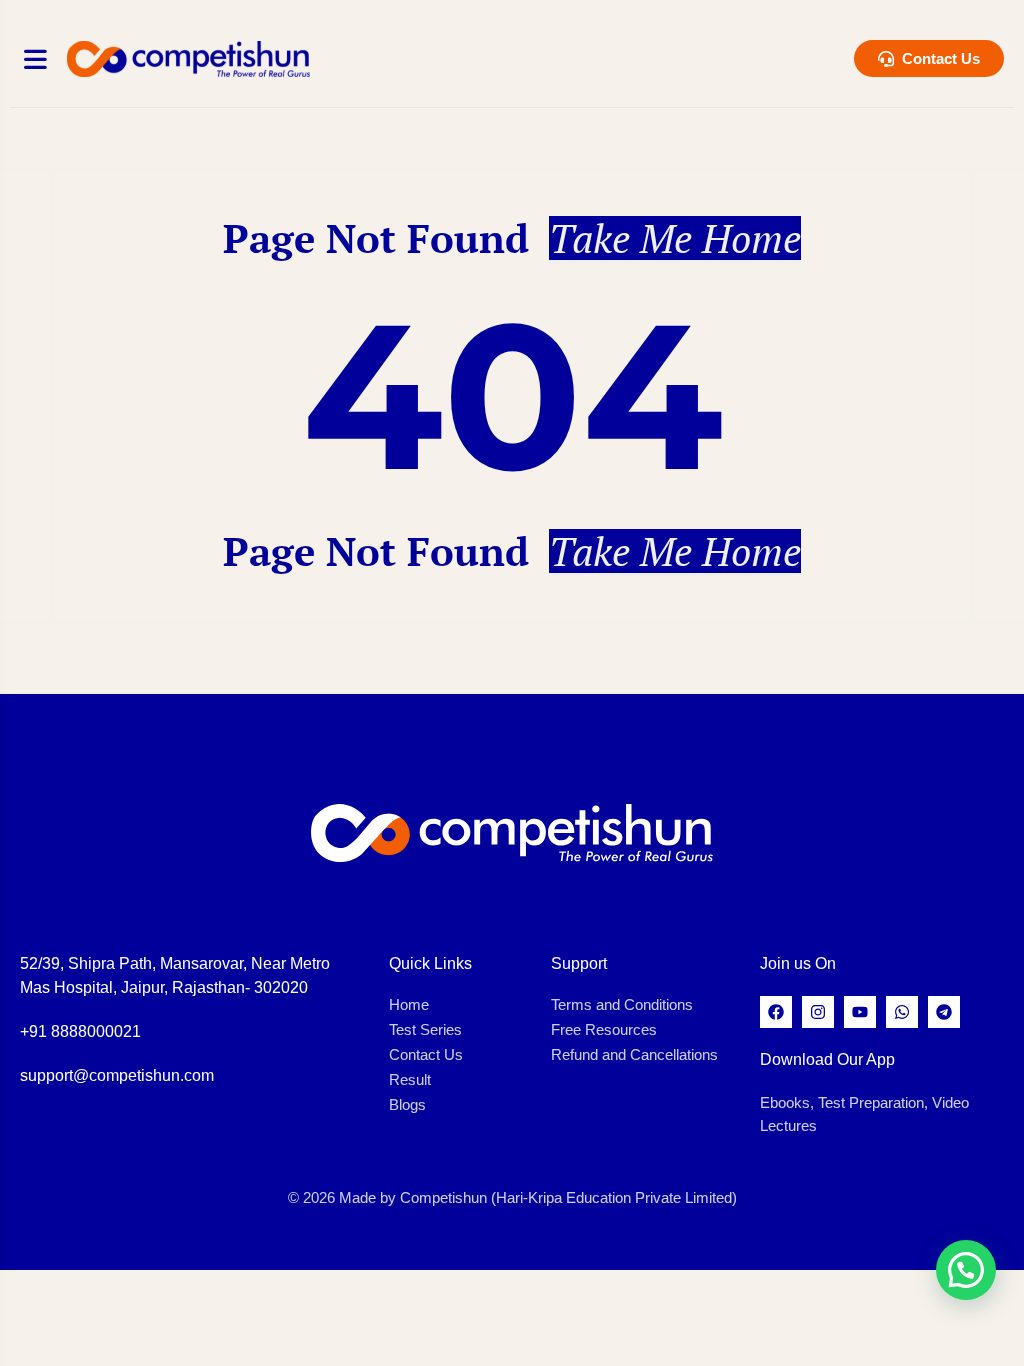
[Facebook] (776, 1012)
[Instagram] (818, 1012)
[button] (966, 1270)
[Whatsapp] (902, 1012)
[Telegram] (944, 1012)
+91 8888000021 (80, 1031)
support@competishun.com (117, 1075)
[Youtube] (860, 1012)
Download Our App (827, 1059)
